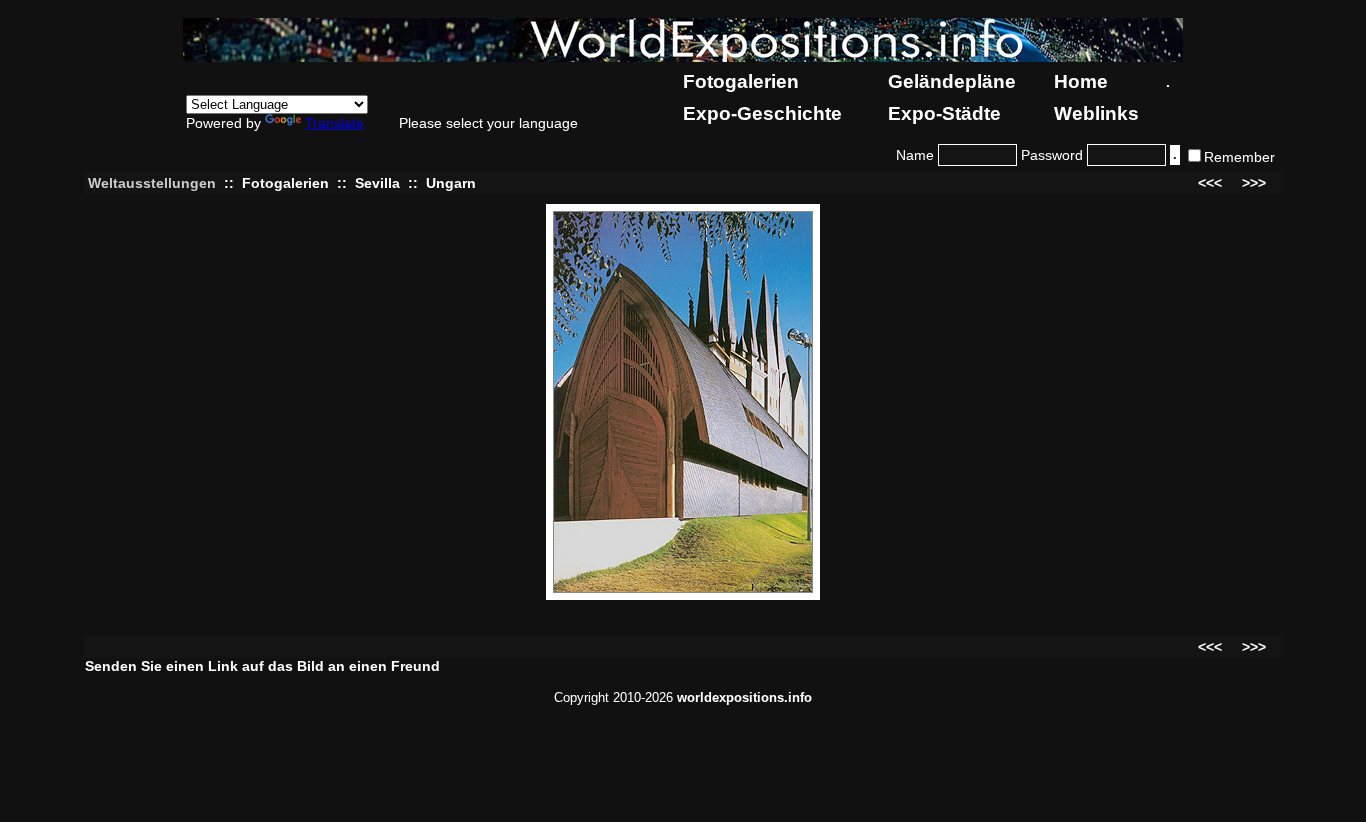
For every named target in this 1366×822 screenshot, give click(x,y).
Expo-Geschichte (762, 113)
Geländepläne (952, 81)
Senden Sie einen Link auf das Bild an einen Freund (262, 666)
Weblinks (1096, 113)
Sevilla (377, 183)
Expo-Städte (944, 113)
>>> (1254, 183)
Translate (334, 123)
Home (1081, 81)
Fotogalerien (741, 81)
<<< (1210, 183)
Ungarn (451, 183)
